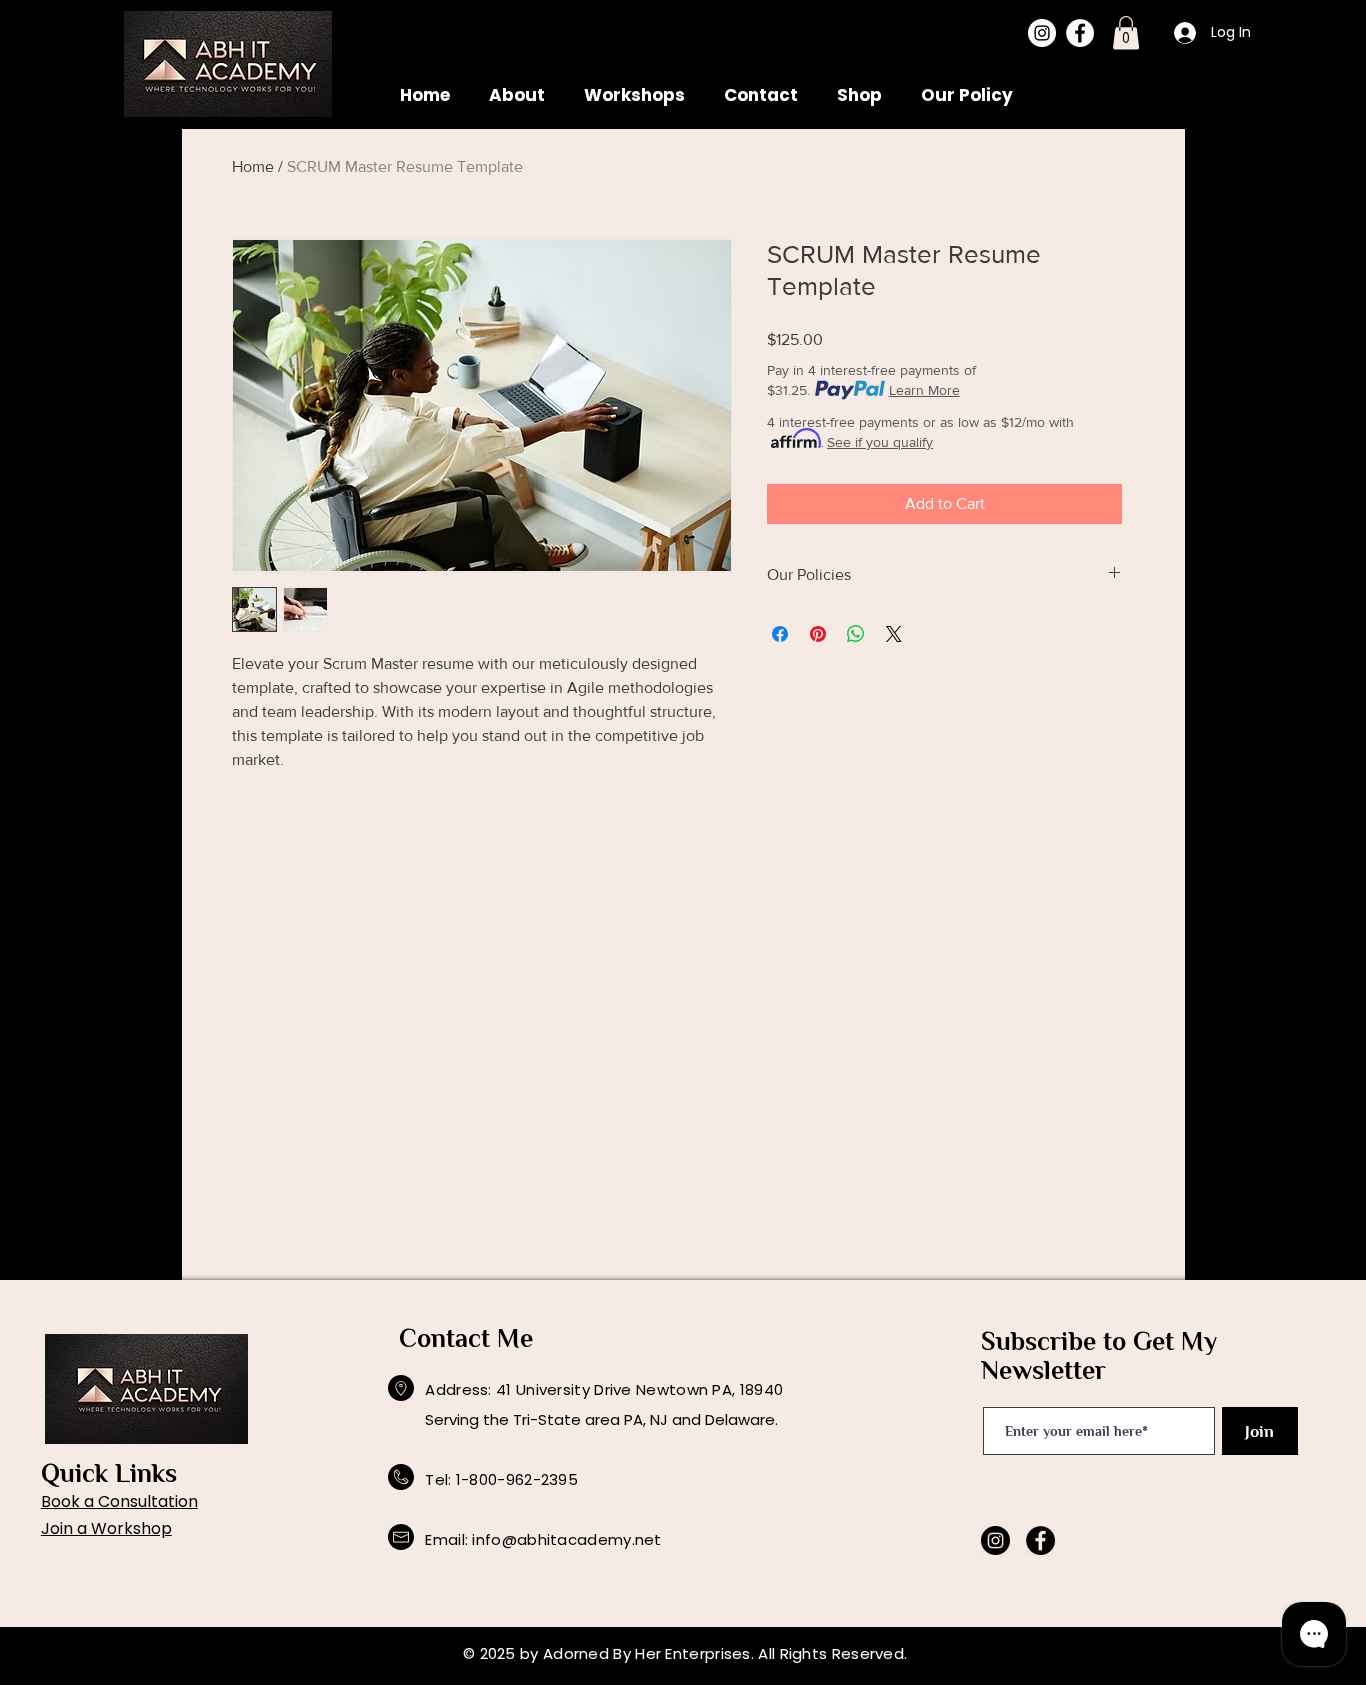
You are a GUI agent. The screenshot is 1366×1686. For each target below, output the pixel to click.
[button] (1126, 32)
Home (253, 166)
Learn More (924, 390)
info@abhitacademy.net (566, 1539)
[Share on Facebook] (780, 634)
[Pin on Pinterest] (818, 634)
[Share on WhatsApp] (856, 634)
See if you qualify (880, 442)
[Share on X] (894, 634)
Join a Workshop (106, 1528)
